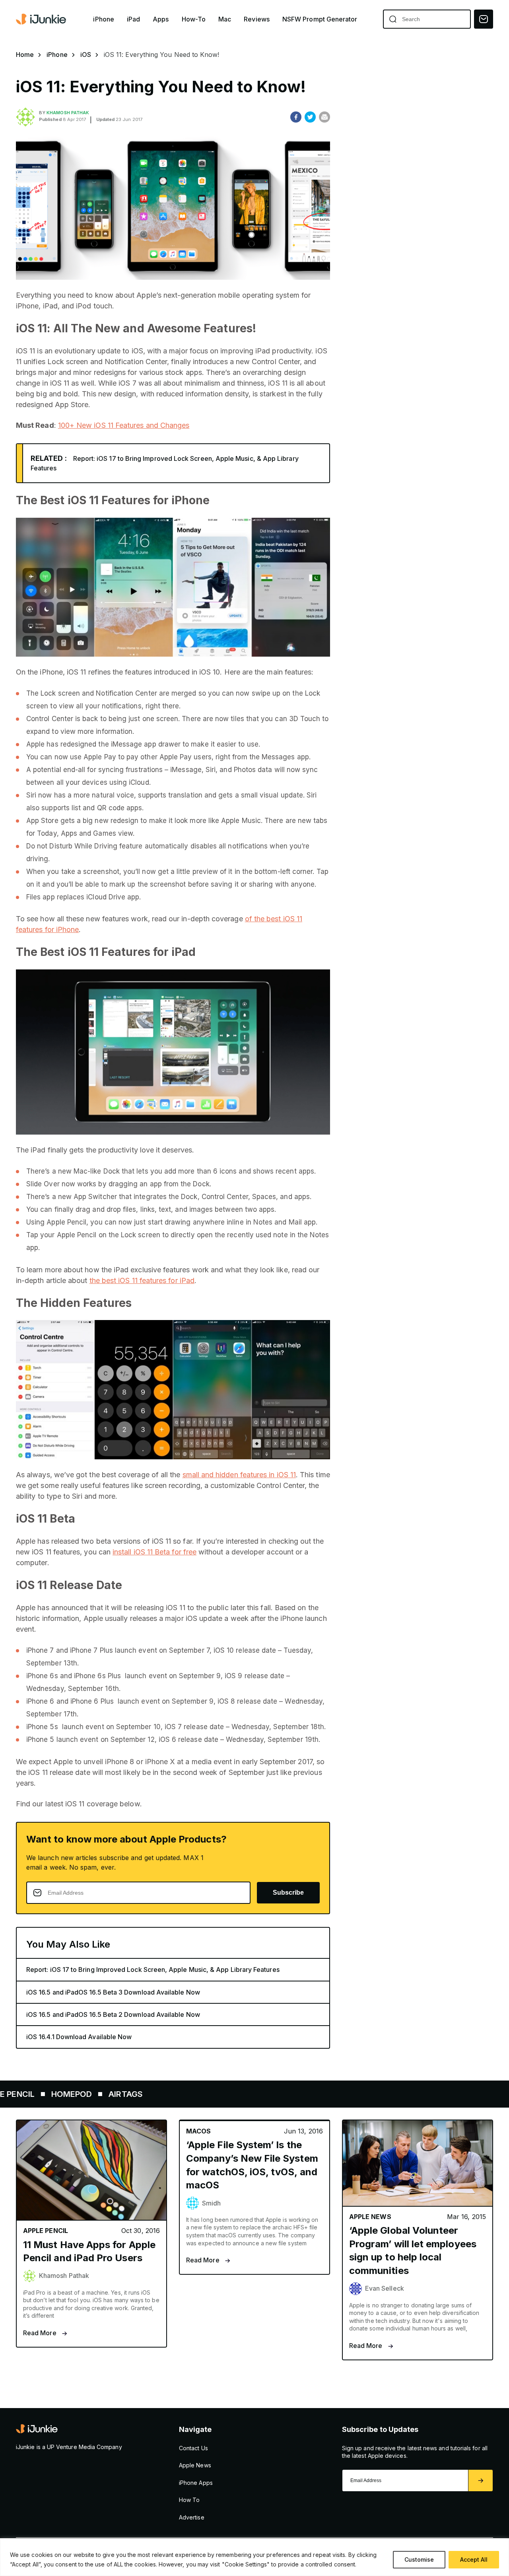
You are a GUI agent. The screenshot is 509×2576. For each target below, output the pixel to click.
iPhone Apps (196, 2483)
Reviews (257, 19)
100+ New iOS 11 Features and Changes (124, 425)
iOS (86, 55)
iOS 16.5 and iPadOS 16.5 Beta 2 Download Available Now (113, 2014)
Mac (225, 19)
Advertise (192, 2517)
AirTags (65, 2094)
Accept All (474, 2559)
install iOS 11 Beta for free (154, 1552)
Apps (161, 19)
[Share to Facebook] (296, 117)
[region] (254, 2557)
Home (25, 55)
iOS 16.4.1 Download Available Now (79, 2037)
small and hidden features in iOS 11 (239, 1475)
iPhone (103, 19)
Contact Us (193, 2448)
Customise (419, 2559)
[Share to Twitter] (310, 117)
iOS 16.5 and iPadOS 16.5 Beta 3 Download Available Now (113, 1992)
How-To (194, 19)
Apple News (195, 2465)
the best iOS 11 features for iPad (142, 1280)
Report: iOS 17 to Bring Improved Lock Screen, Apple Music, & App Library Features (153, 1970)
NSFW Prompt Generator (320, 19)
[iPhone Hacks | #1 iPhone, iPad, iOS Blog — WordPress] (42, 19)
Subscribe (288, 1893)
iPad (133, 19)
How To (189, 2500)
